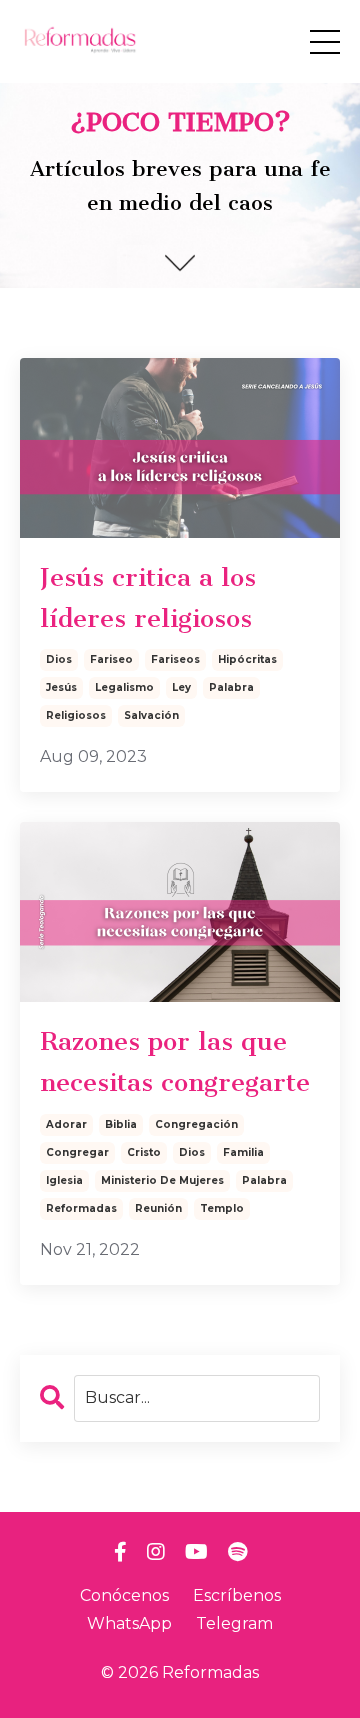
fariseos (175, 659)
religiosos (76, 715)
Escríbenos (237, 1595)
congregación (196, 1124)
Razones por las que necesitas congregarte (175, 1062)
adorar (66, 1124)
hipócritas (247, 659)
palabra (231, 687)
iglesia (64, 1180)
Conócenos (124, 1595)
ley (181, 687)
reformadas (81, 1208)
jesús (61, 687)
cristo (144, 1152)
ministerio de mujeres (162, 1180)
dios (59, 659)
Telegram (234, 1623)
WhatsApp (129, 1623)
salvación (151, 715)
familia (243, 1152)
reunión (158, 1208)
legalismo (124, 687)
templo (222, 1208)
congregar (77, 1152)
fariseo (111, 659)
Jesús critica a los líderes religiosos (148, 598)
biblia (121, 1124)
